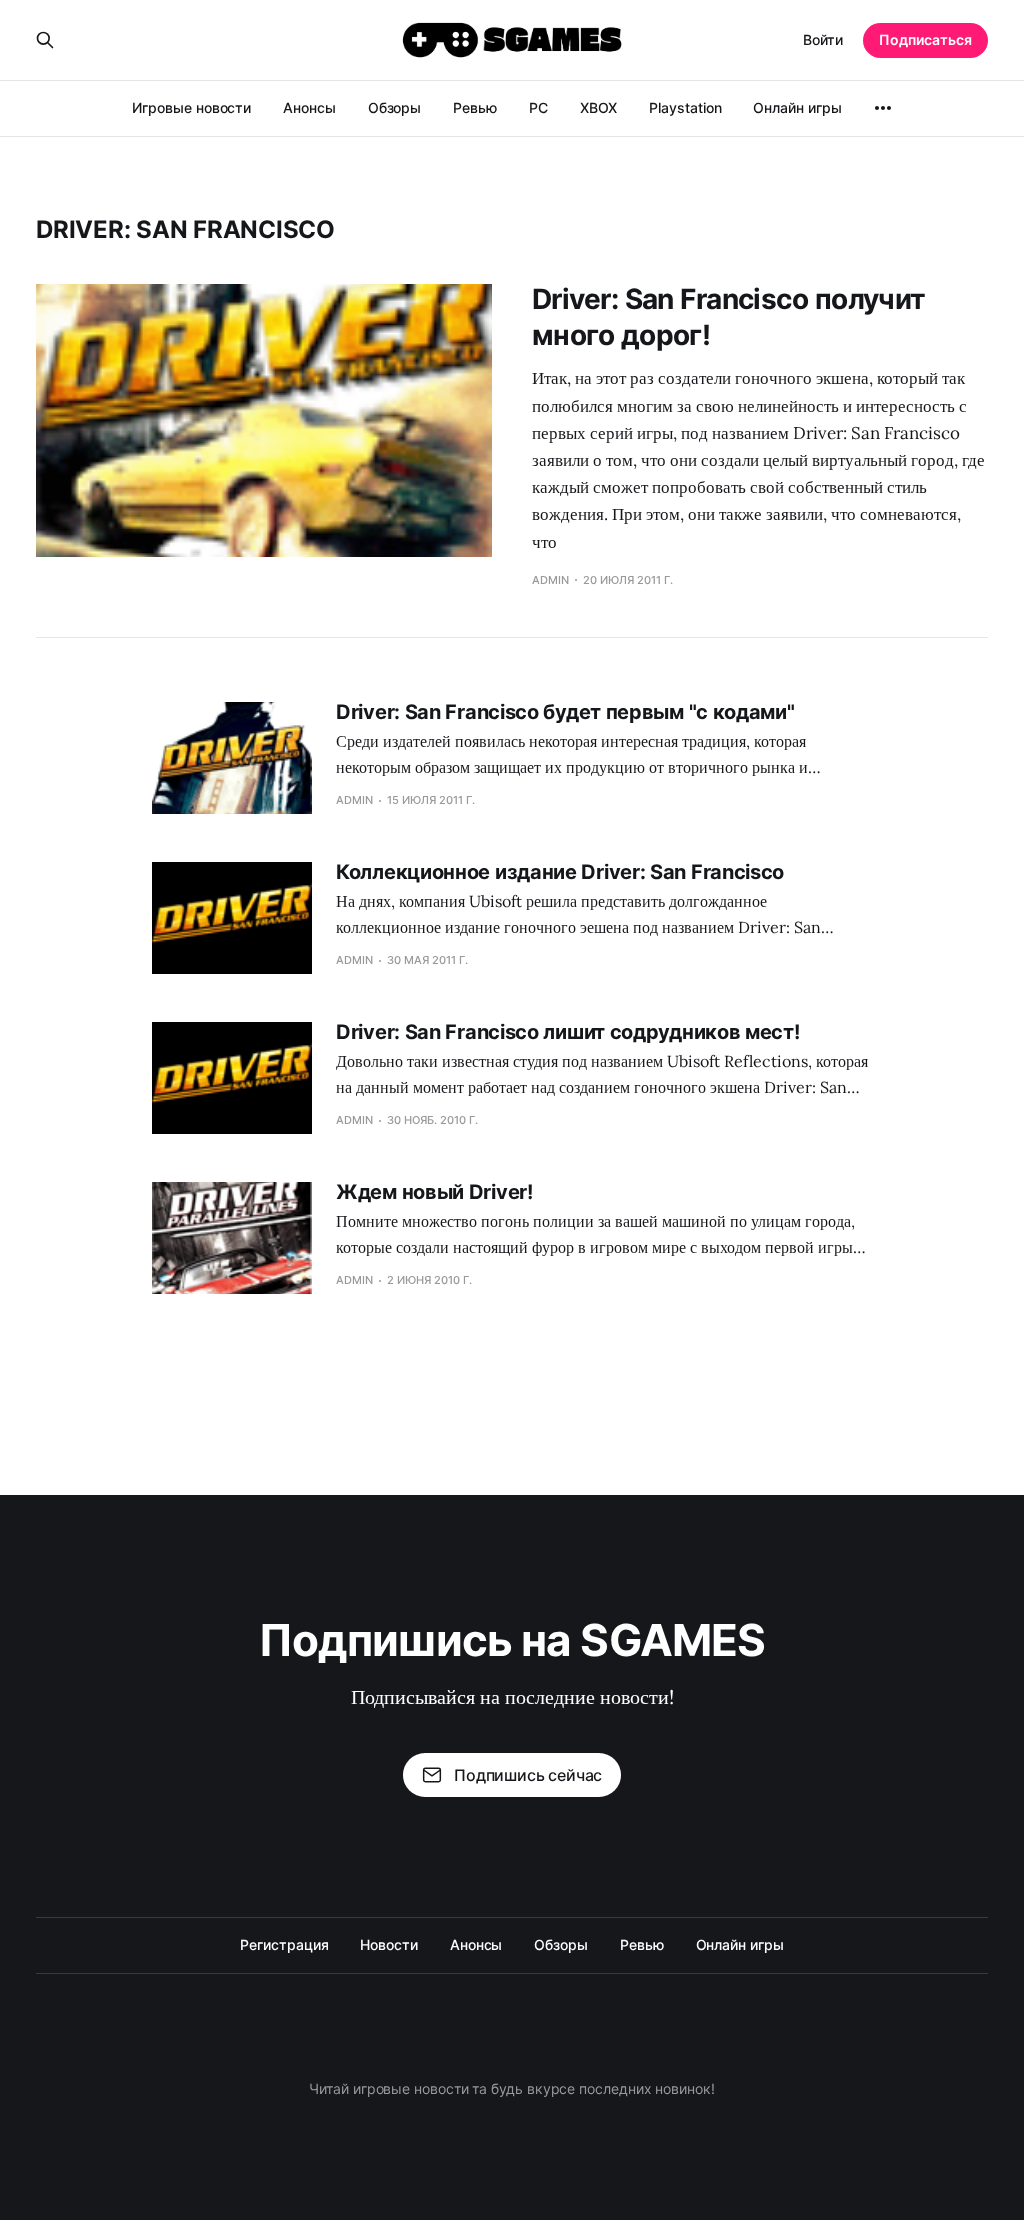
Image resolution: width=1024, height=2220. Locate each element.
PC (538, 107)
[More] (883, 108)
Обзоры (395, 107)
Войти (823, 39)
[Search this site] (45, 40)
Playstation (685, 107)
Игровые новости (191, 107)
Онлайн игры (797, 107)
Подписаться (925, 39)
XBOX (599, 107)
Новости (388, 1944)
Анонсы (309, 107)
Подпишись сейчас (528, 1775)
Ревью (475, 107)
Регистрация (284, 1944)
